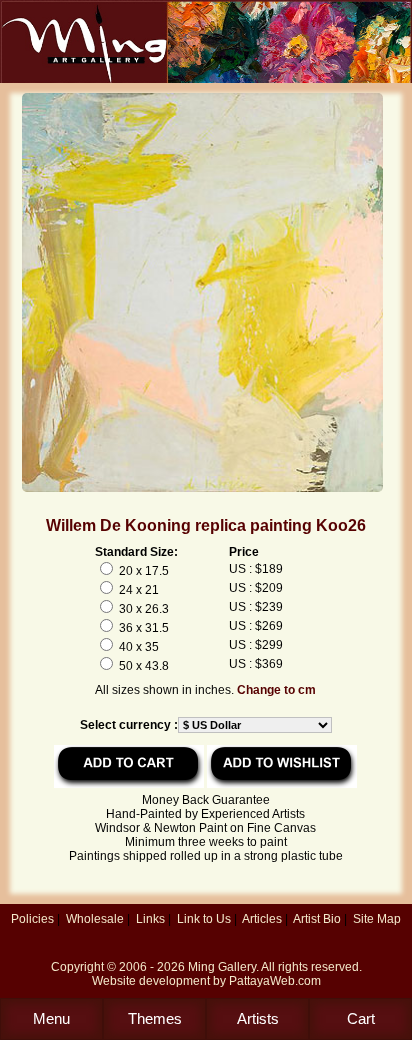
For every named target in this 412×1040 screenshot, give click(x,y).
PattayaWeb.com (275, 981)
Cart (361, 1018)
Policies (32, 919)
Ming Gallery (222, 967)
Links (150, 919)
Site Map (377, 919)
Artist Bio (317, 919)
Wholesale (95, 919)
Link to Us (204, 919)
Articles (262, 919)
